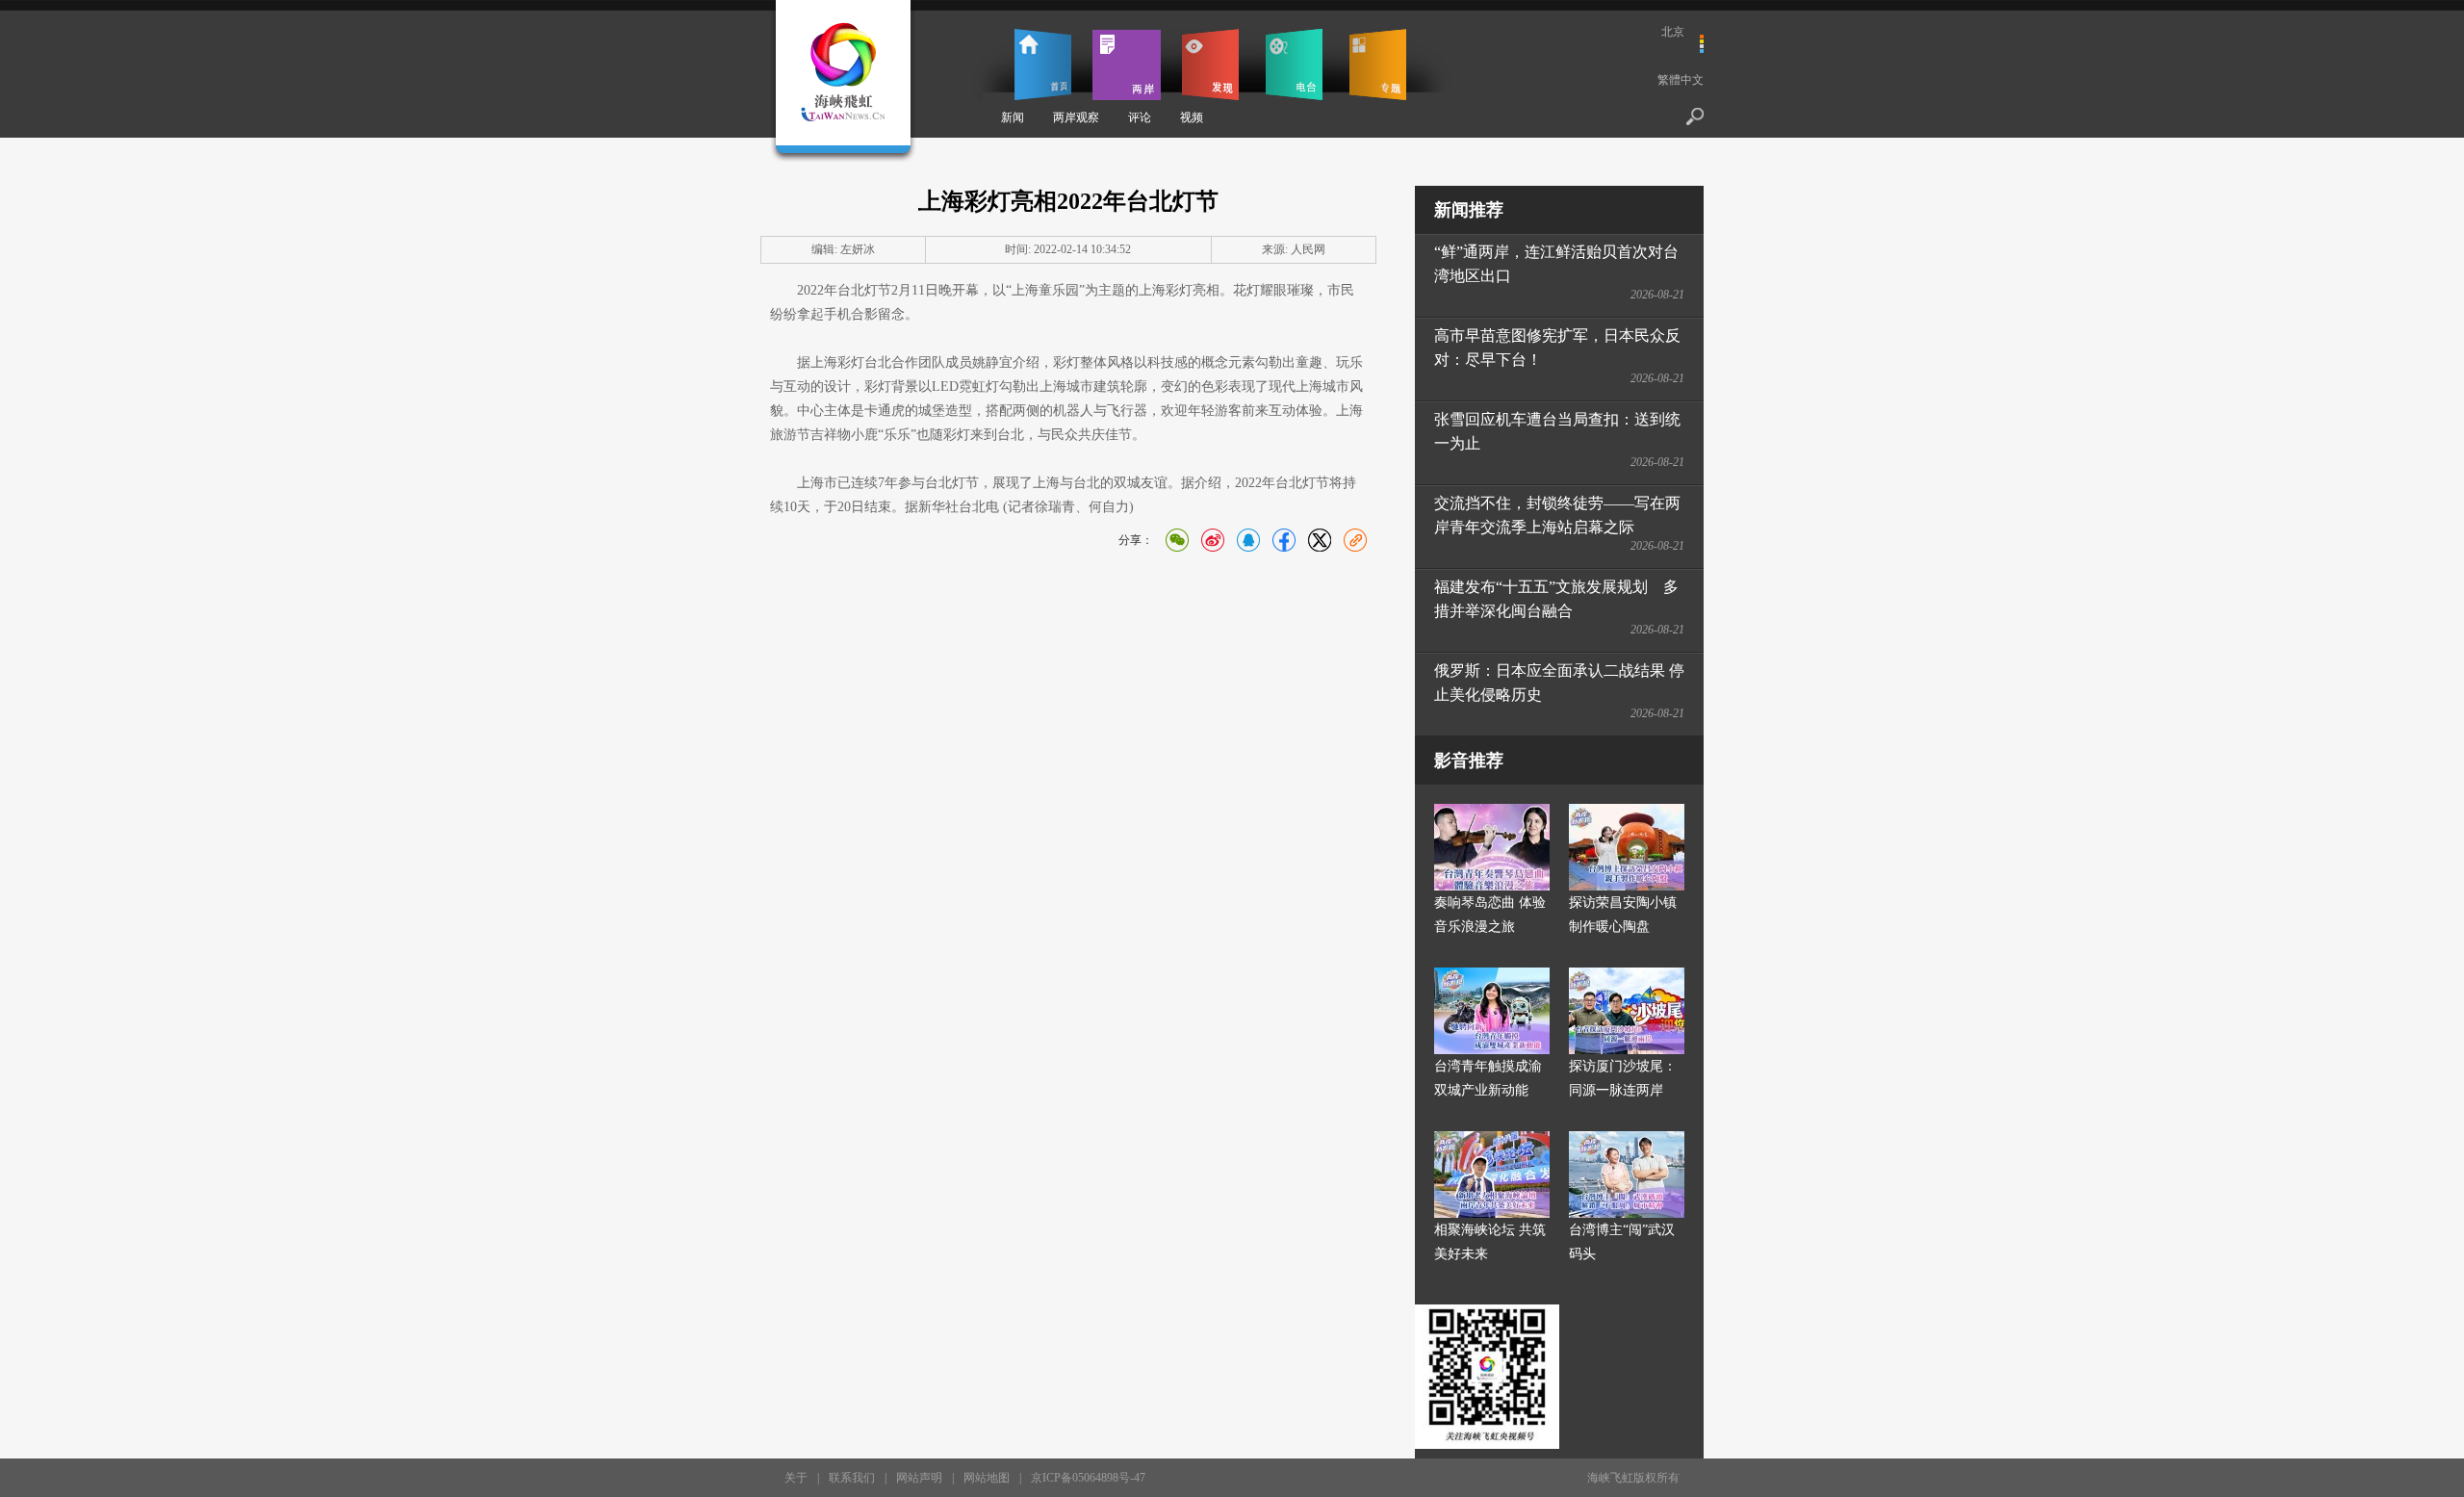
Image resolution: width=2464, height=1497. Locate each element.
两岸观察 (1076, 117)
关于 (796, 1478)
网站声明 (919, 1478)
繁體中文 (1681, 80)
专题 (1378, 65)
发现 (1210, 65)
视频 (1192, 117)
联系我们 (852, 1478)
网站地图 (987, 1478)
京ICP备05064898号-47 (1088, 1478)
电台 (1294, 65)
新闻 (1013, 117)
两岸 (1127, 65)
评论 (1140, 117)
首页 (1043, 65)
